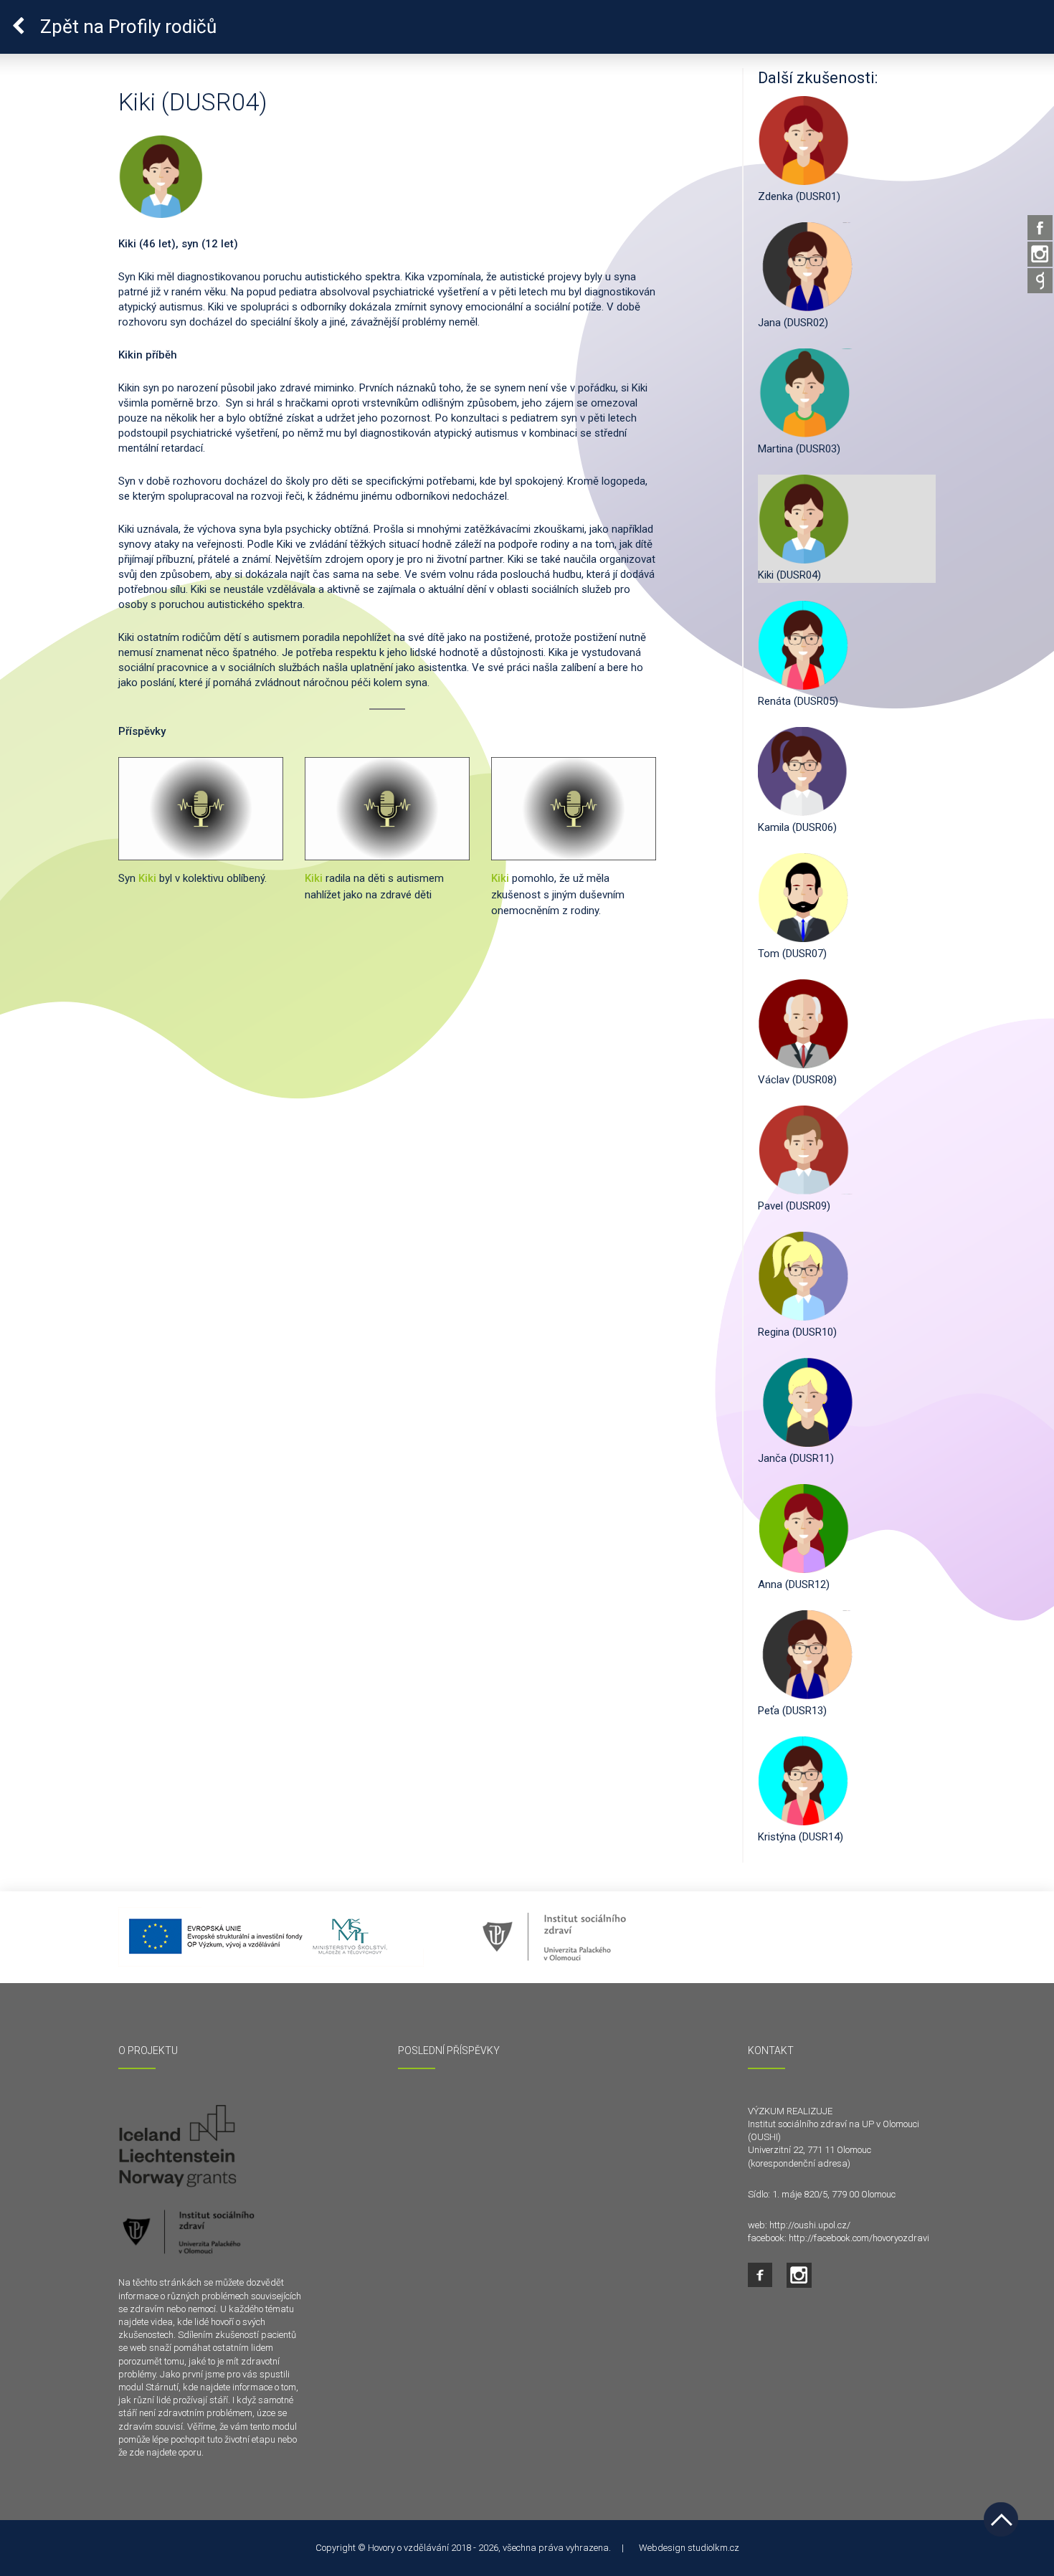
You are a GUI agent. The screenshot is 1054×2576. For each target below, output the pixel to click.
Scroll (1001, 2519)
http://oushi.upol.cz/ (810, 2225)
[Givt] (1040, 281)
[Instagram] (1040, 254)
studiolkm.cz (713, 2548)
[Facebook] (1040, 228)
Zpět (126, 27)
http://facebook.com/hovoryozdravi (859, 2238)
